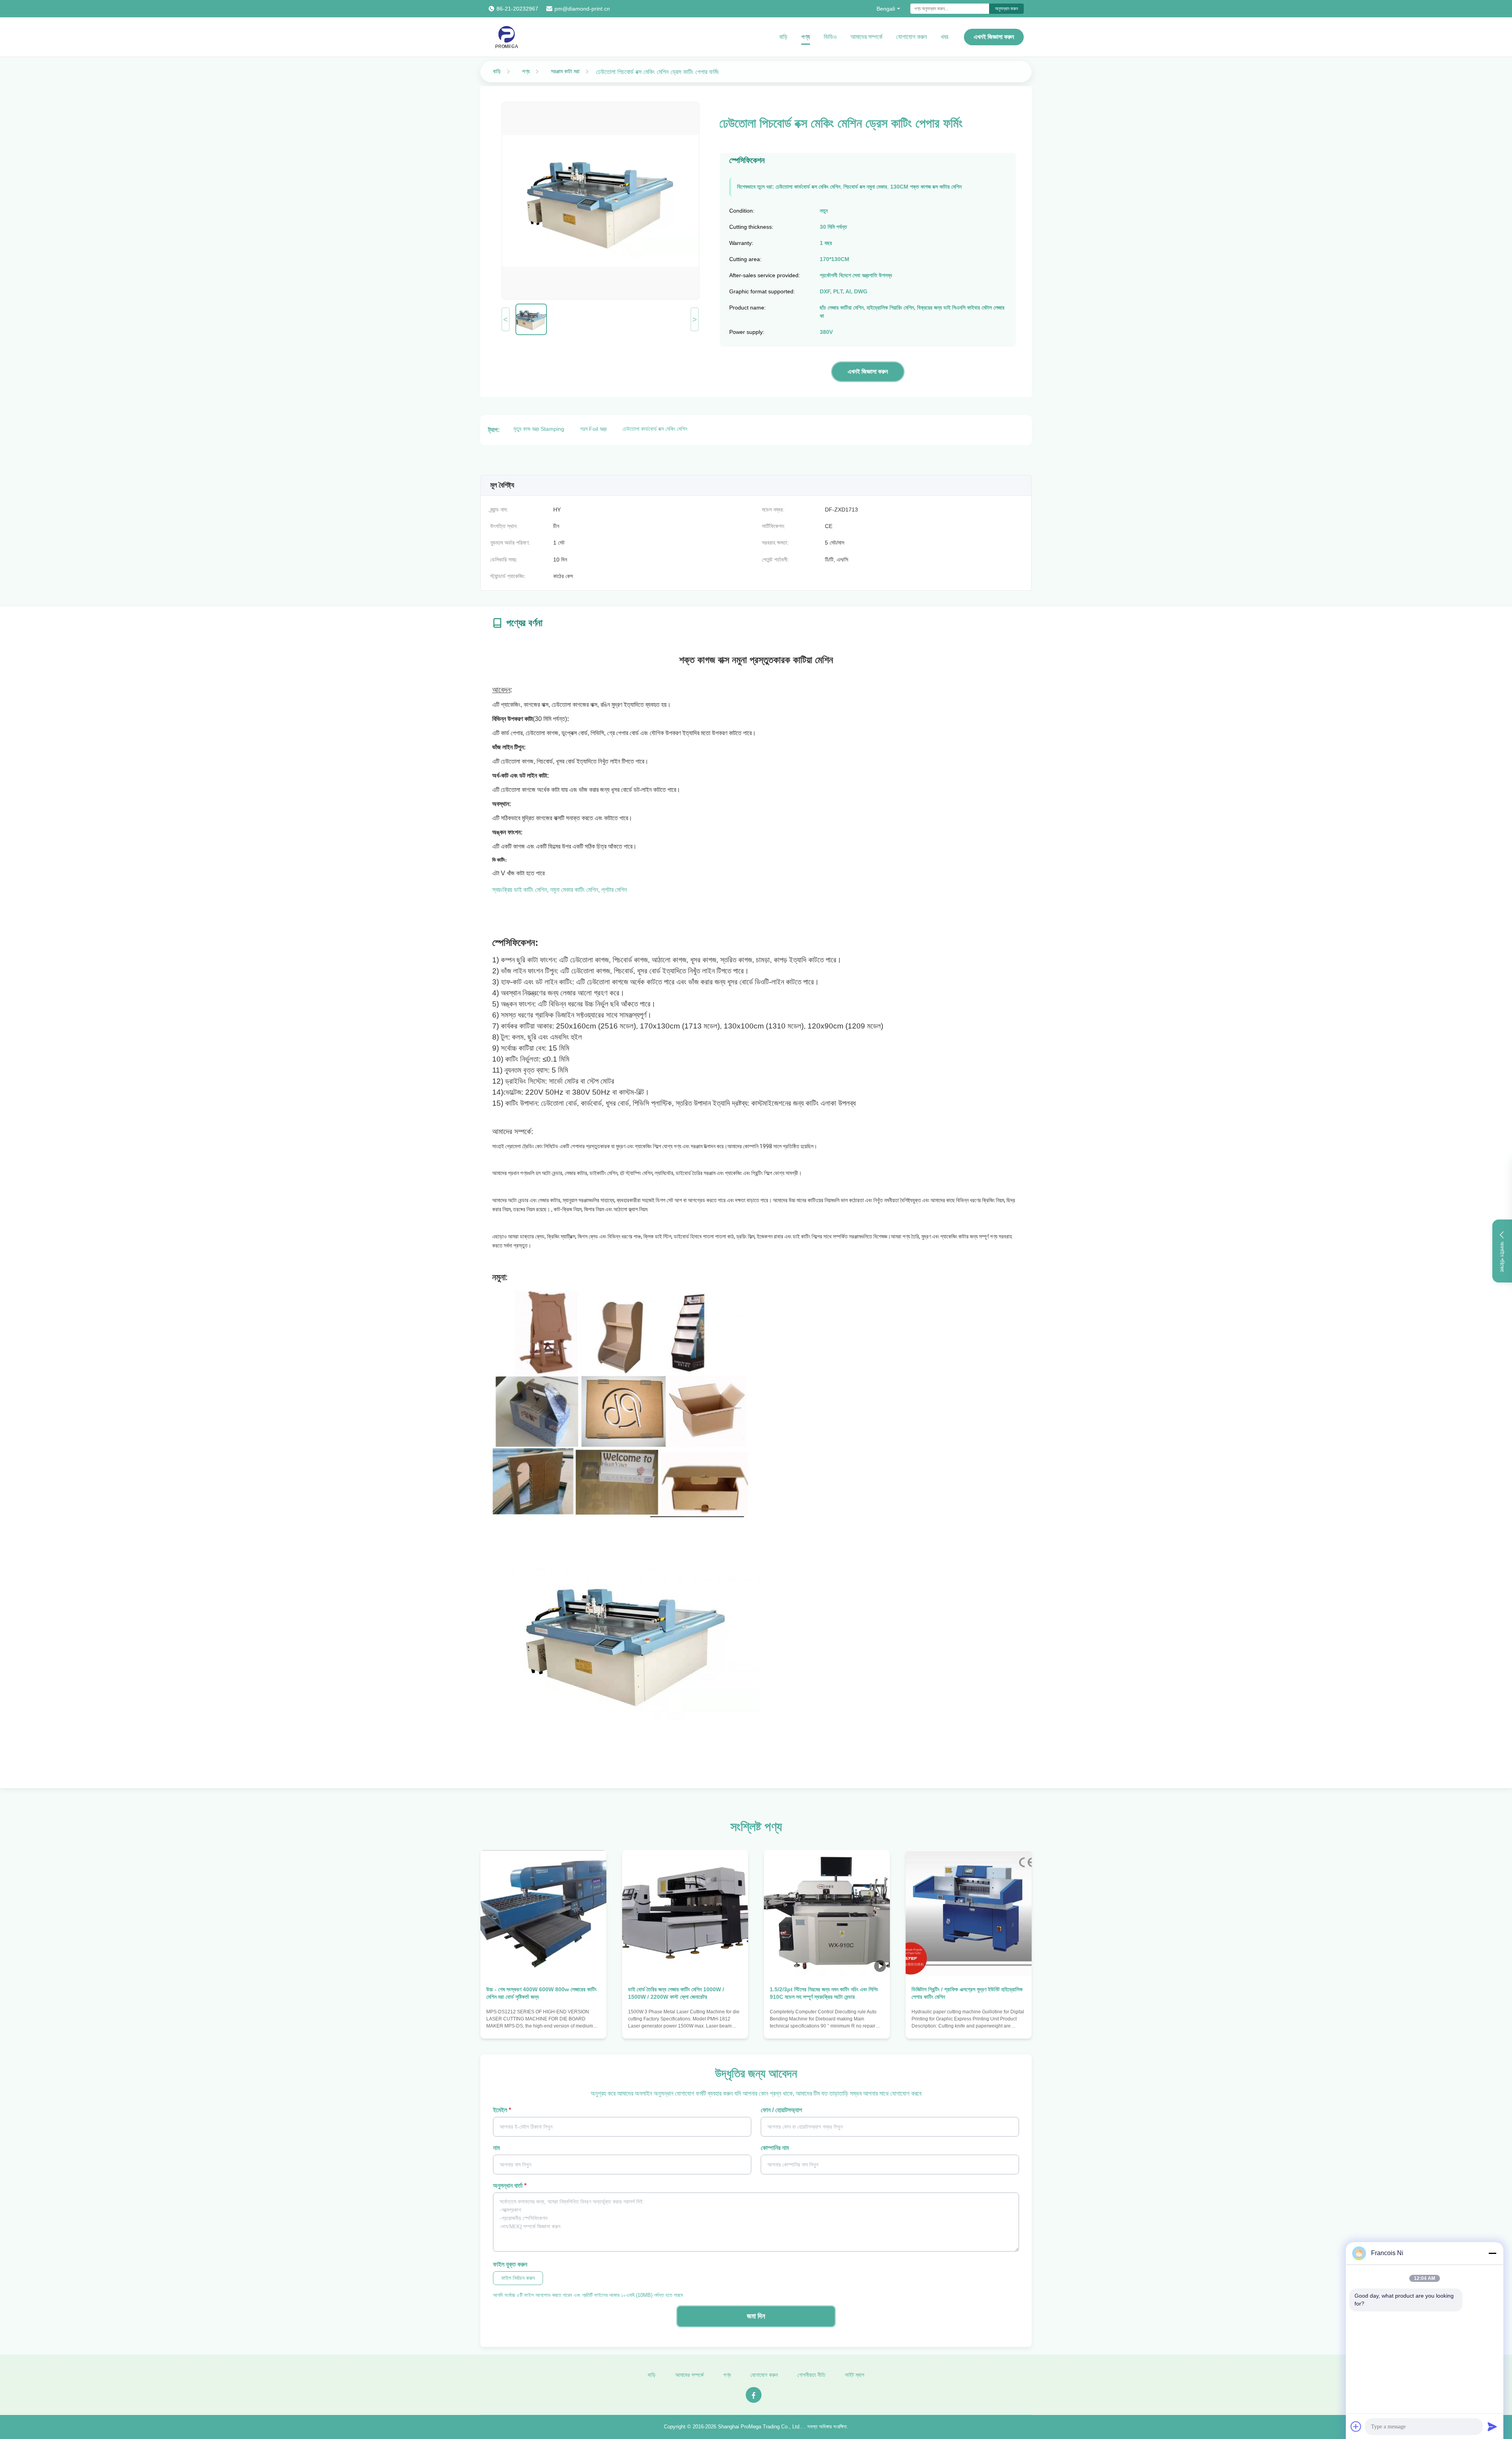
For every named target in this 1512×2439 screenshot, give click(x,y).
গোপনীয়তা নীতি (811, 2375)
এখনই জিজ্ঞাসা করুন (994, 37)
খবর (944, 37)
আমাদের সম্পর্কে (866, 37)
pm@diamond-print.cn (582, 9)
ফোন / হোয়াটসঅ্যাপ (781, 2110)
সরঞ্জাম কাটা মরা (565, 71)
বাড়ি (783, 37)
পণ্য (806, 37)
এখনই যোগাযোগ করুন (544, 2025)
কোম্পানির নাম (775, 2148)
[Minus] (1492, 2253)
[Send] (1492, 2426)
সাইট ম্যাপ (855, 2375)
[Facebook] (754, 2395)
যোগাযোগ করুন (912, 37)
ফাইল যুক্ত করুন (510, 2264)
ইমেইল (502, 2110)
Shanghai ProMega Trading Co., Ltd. (759, 2427)
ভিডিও (830, 37)
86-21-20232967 (517, 9)
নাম (496, 2148)
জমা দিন (756, 2316)
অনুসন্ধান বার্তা (510, 2186)
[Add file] (1356, 2426)
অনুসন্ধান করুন (1006, 9)
